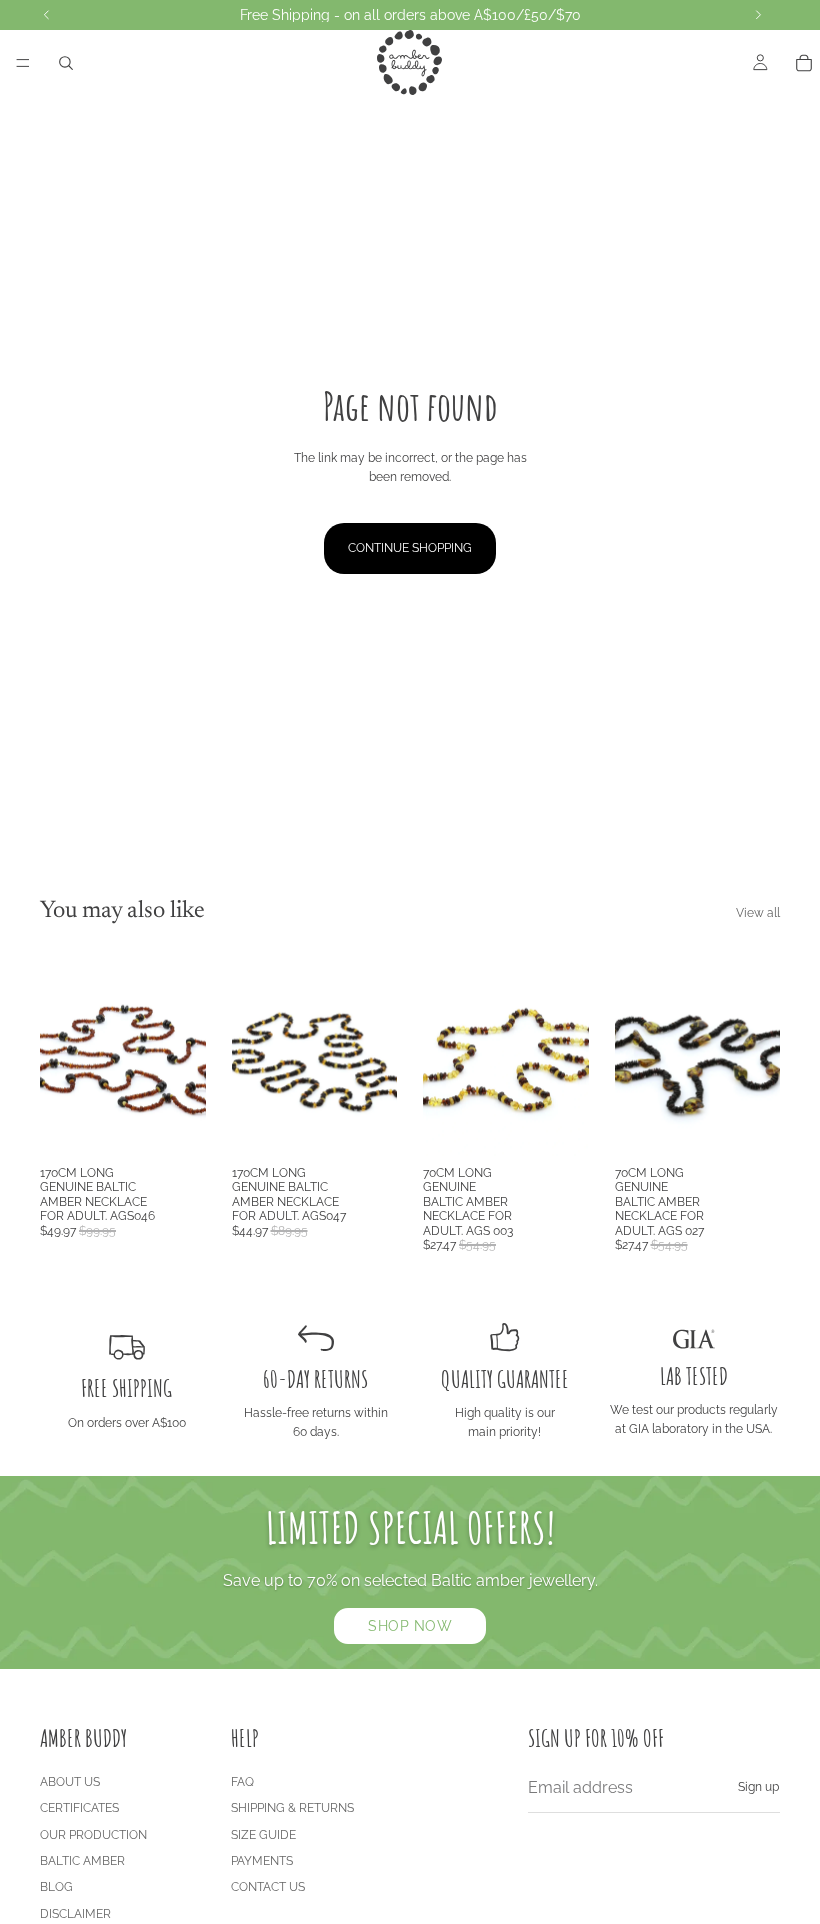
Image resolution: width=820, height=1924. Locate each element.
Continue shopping (410, 548)
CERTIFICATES (79, 1808)
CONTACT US (268, 1887)
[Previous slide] (62, 1052)
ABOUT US (70, 1782)
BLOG (56, 1887)
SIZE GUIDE (263, 1835)
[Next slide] (184, 1052)
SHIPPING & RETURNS (292, 1808)
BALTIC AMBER (82, 1861)
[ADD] (175, 1125)
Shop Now (410, 1626)
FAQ (242, 1782)
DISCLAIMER (75, 1914)
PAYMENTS (262, 1861)
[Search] (66, 63)
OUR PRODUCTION (93, 1835)
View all (758, 913)
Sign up (758, 1787)
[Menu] (23, 63)
